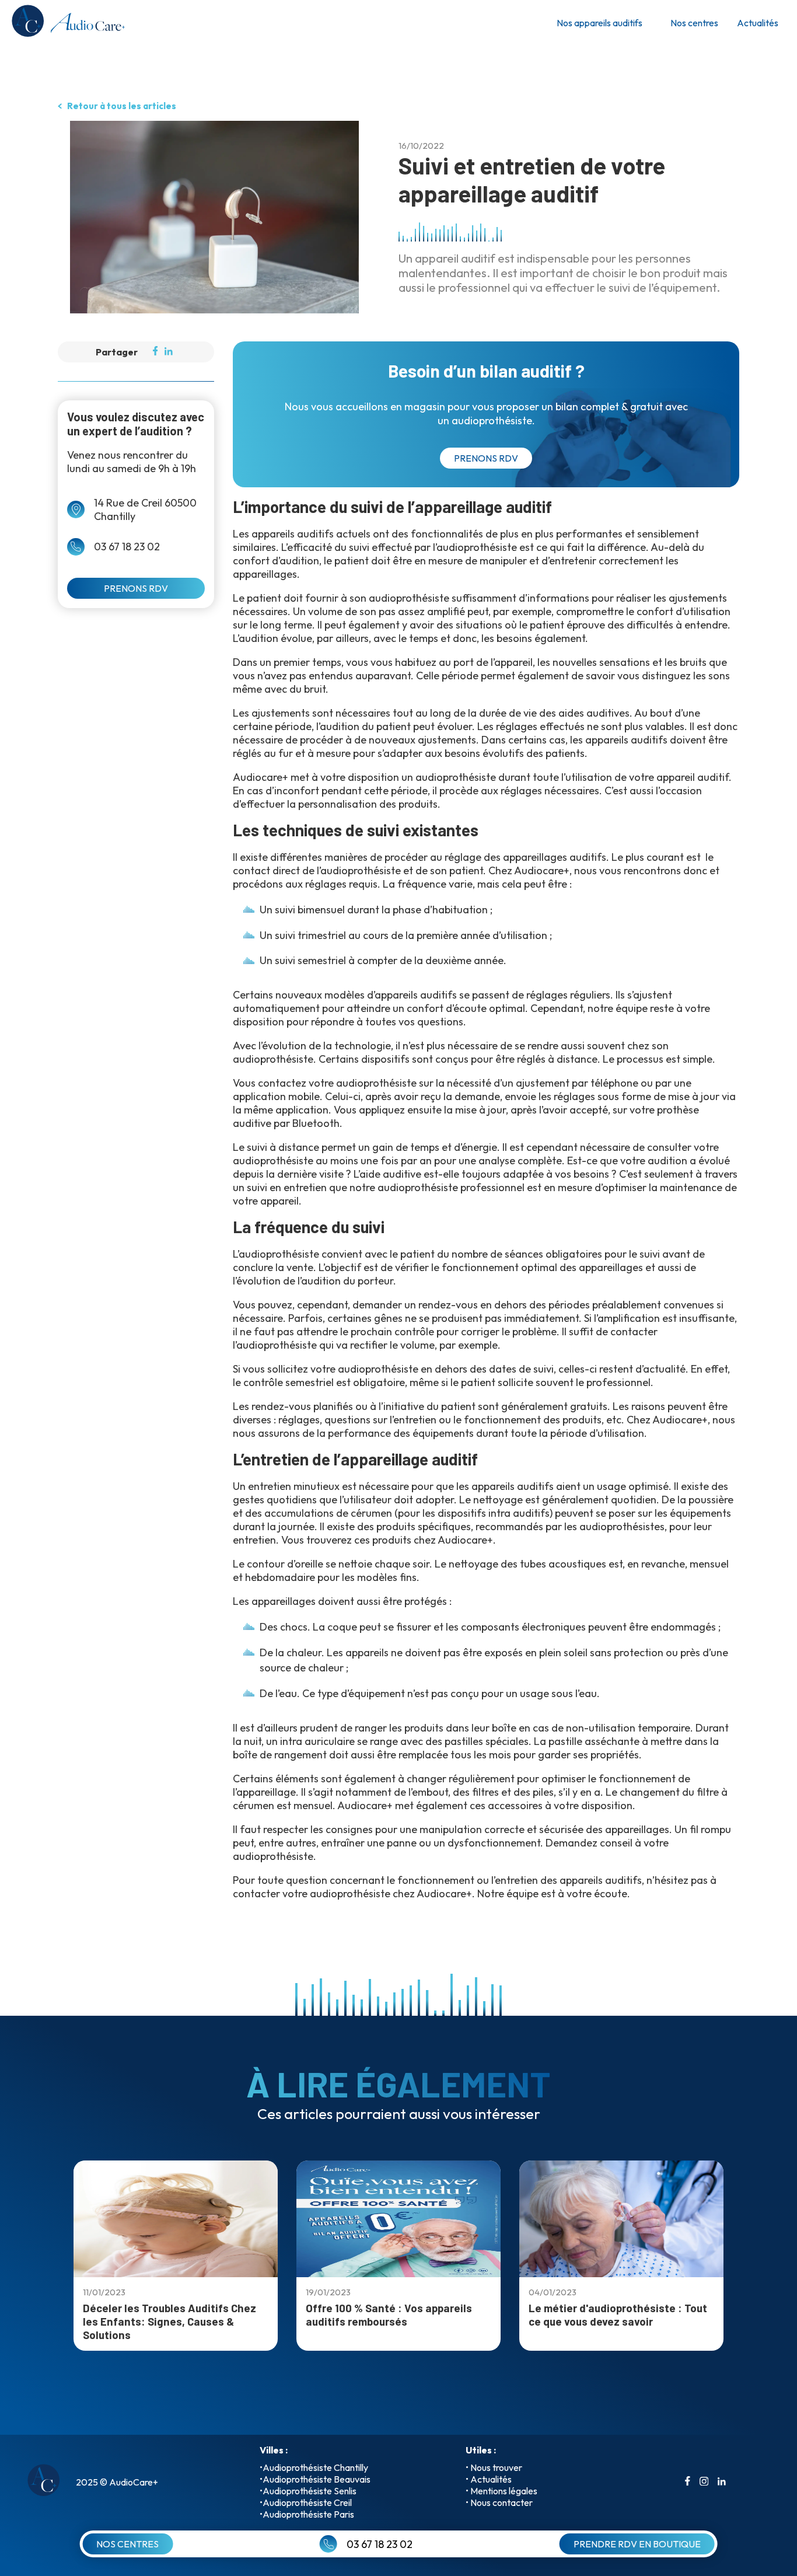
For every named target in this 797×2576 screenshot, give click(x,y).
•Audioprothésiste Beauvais (315, 2479)
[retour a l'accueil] (67, 23)
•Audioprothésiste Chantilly (314, 2467)
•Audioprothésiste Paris (307, 2514)
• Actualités (489, 2479)
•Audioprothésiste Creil (306, 2502)
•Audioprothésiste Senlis (308, 2491)
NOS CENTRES (127, 2544)
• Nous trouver (494, 2467)
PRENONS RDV (136, 588)
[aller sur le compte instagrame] (704, 2482)
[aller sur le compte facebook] (688, 2482)
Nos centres (694, 23)
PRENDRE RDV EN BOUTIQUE (637, 2544)
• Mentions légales (501, 2491)
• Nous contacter (499, 2502)
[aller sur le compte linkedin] (722, 2482)
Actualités (758, 23)
